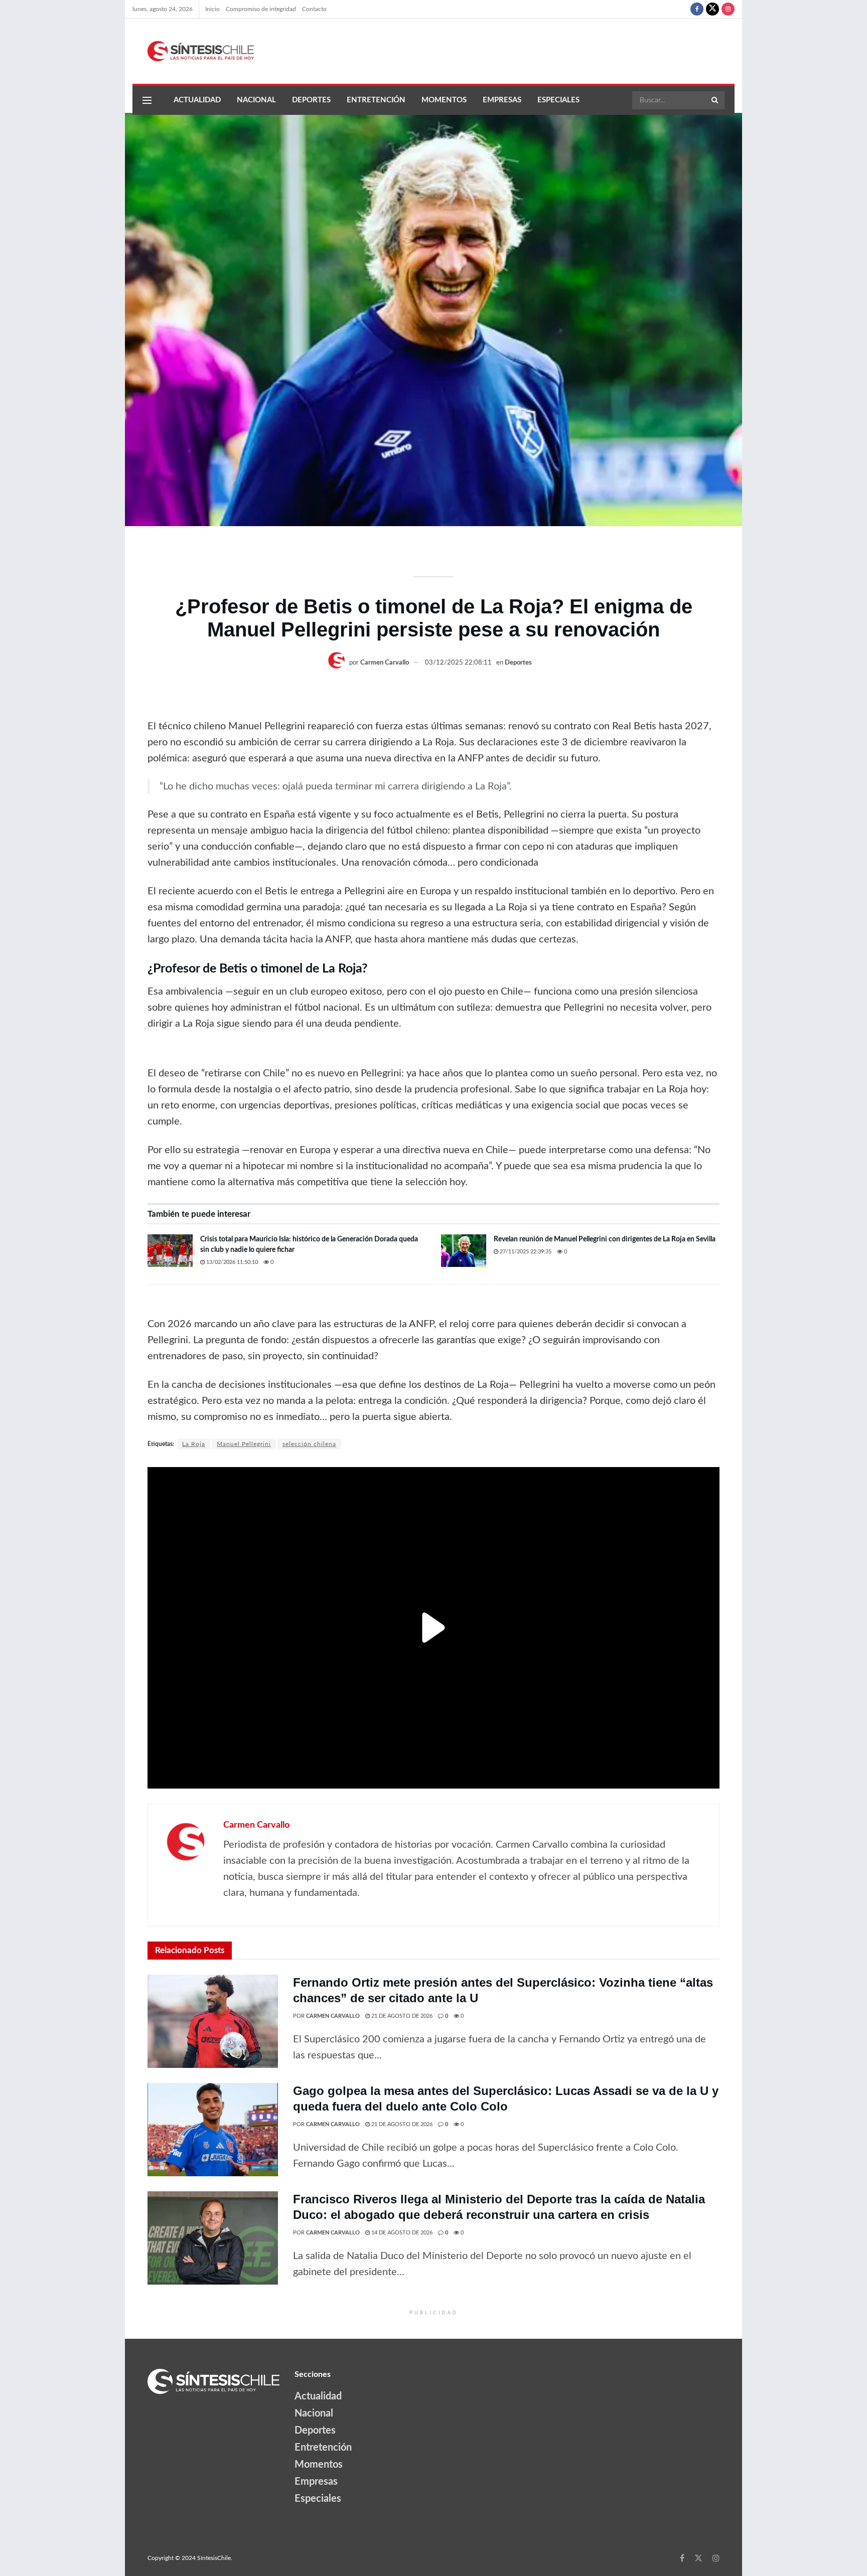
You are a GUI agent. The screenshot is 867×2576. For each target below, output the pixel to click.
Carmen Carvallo (385, 663)
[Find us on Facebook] (697, 9)
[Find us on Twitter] (712, 9)
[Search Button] (715, 100)
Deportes (311, 100)
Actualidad (197, 100)
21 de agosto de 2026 (401, 2016)
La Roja (194, 1444)
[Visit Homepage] (193, 51)
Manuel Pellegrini (244, 1444)
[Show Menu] (147, 100)
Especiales (558, 100)
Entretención (376, 100)
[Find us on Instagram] (728, 9)
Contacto (314, 9)
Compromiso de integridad (261, 9)
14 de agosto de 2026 (401, 2233)
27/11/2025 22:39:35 (525, 1252)
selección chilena (309, 1444)
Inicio (212, 9)
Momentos (444, 100)
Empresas (502, 100)
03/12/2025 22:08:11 (458, 663)
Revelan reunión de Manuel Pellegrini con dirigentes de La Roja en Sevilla (605, 1239)
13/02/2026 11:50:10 (231, 1262)
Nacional (256, 100)
